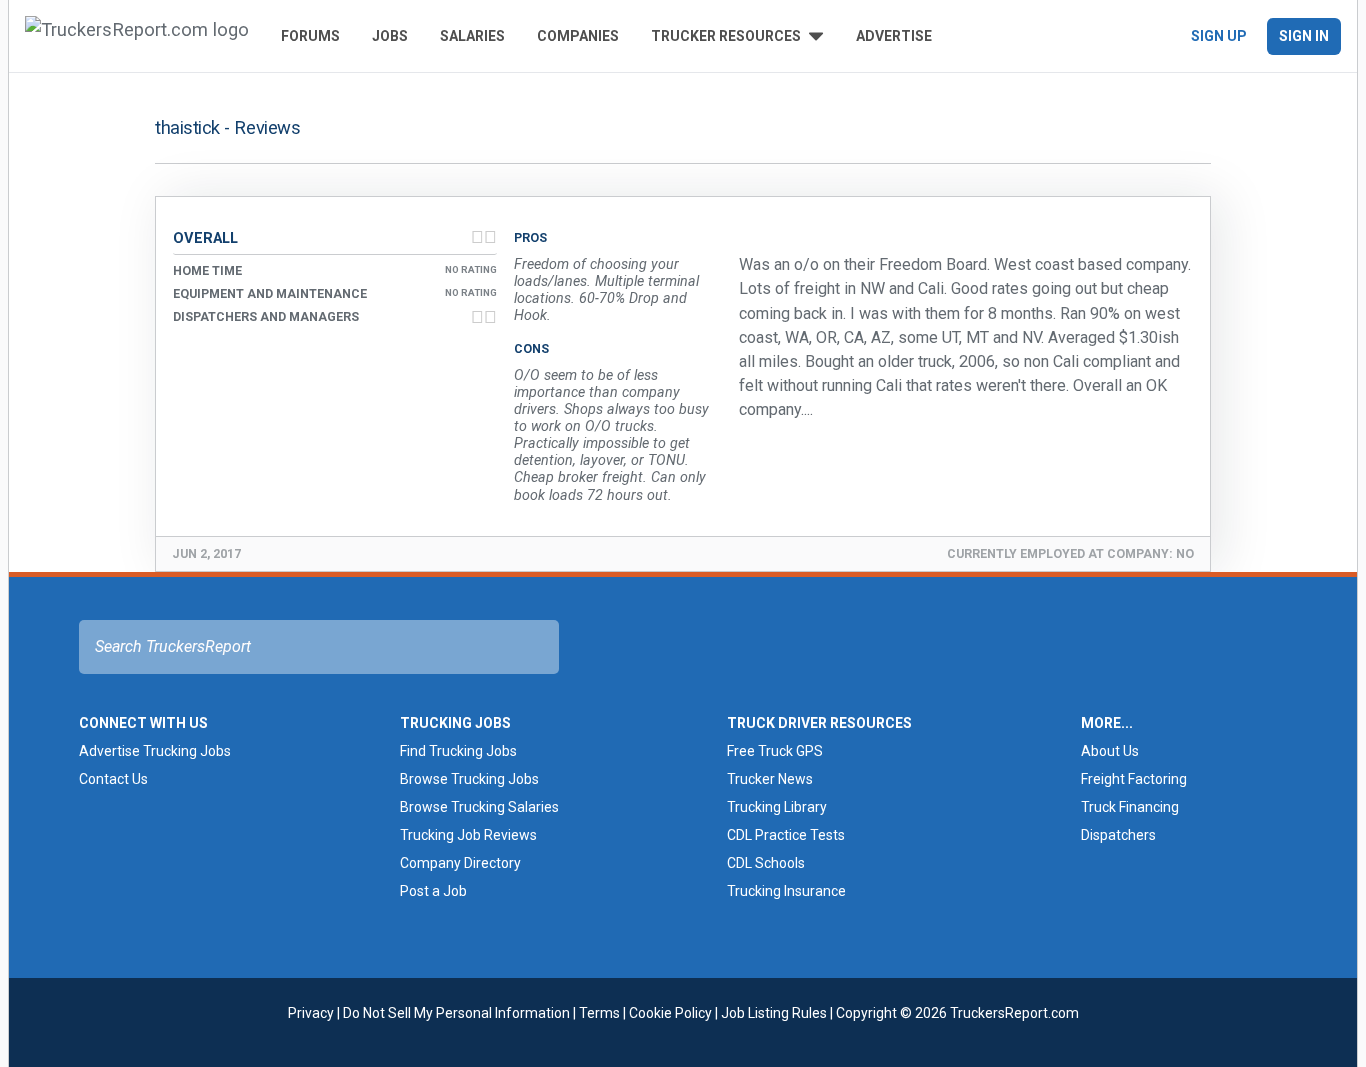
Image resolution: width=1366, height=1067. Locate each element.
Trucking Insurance (786, 891)
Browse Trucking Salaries (479, 807)
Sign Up (1219, 36)
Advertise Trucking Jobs (155, 751)
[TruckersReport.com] (137, 36)
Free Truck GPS (775, 751)
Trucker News (770, 779)
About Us (1110, 751)
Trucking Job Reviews (468, 835)
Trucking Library (777, 807)
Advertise (894, 36)
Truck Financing (1130, 807)
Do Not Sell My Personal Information (456, 1013)
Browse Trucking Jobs (469, 779)
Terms (599, 1013)
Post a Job (433, 891)
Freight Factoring (1134, 779)
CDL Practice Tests (786, 835)
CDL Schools (766, 863)
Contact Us (113, 779)
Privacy (311, 1013)
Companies (578, 36)
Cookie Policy (670, 1013)
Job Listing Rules (774, 1013)
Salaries (472, 36)
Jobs (390, 36)
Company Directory (460, 863)
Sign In (1304, 36)
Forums (310, 36)
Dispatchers (1118, 835)
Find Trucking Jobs (458, 751)
